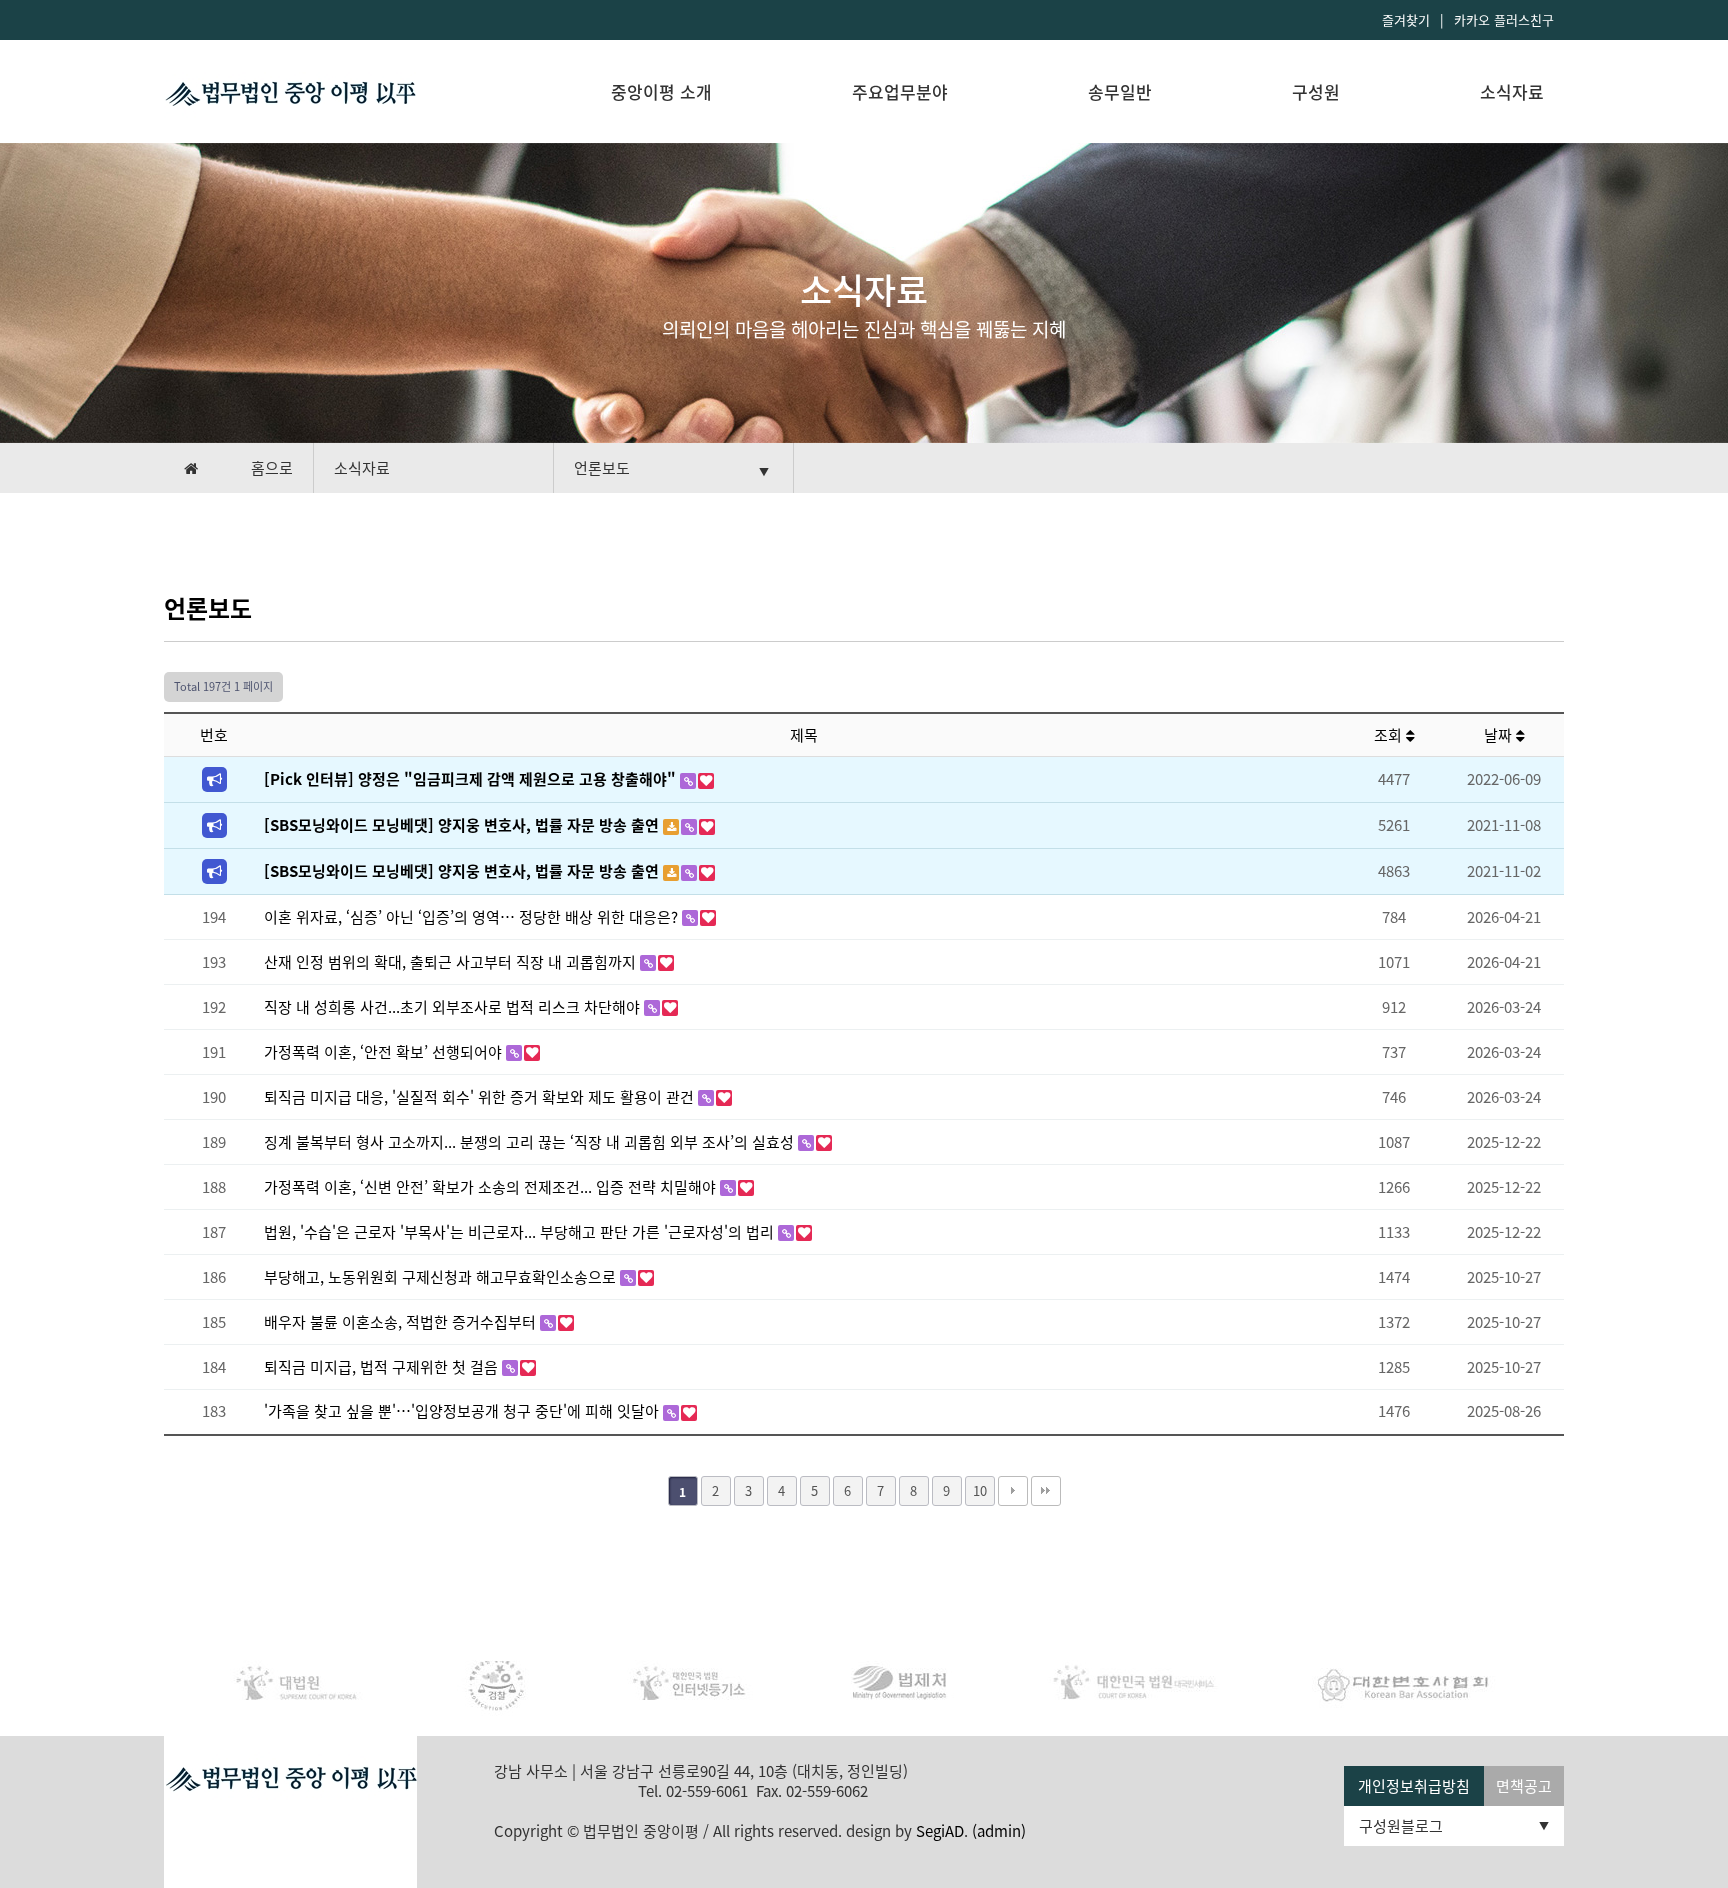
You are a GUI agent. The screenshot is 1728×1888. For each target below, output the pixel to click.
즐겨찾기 (1406, 19)
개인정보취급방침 (1414, 1786)
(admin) (999, 1831)
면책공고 (1524, 1786)
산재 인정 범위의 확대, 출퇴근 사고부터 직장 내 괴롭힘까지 (452, 962)
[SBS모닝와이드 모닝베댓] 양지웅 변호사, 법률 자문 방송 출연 (463, 825)
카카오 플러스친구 (1504, 19)
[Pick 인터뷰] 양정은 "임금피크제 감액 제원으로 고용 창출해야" (472, 779)
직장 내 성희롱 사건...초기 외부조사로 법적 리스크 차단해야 (454, 1007)
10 (980, 1490)
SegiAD (940, 1831)
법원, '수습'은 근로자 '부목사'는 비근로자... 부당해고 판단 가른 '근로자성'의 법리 (521, 1232)
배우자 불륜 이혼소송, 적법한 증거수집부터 (402, 1322)
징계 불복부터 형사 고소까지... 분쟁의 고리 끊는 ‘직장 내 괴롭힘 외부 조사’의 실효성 (531, 1142)
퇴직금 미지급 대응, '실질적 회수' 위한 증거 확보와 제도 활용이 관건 (481, 1097)
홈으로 (272, 468)
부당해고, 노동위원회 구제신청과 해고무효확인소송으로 (442, 1277)
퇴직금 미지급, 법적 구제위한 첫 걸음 (383, 1367)
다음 (1013, 1491)
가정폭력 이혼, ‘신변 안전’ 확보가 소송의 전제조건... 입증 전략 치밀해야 (492, 1187)
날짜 (1500, 735)
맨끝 (1046, 1491)
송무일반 (1120, 91)
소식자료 (1512, 91)
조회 (1390, 735)
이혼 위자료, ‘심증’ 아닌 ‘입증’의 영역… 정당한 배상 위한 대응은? (473, 917)
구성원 (1316, 91)
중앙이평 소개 (661, 91)
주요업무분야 (900, 91)
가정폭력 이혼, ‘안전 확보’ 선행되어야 (385, 1052)
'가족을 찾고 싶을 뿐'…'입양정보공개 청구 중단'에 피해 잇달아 (463, 1411)
